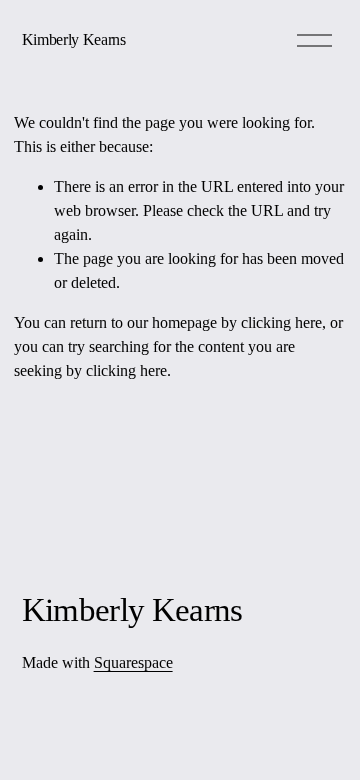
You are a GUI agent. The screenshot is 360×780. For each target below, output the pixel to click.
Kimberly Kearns (74, 39)
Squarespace (133, 662)
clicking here (281, 322)
